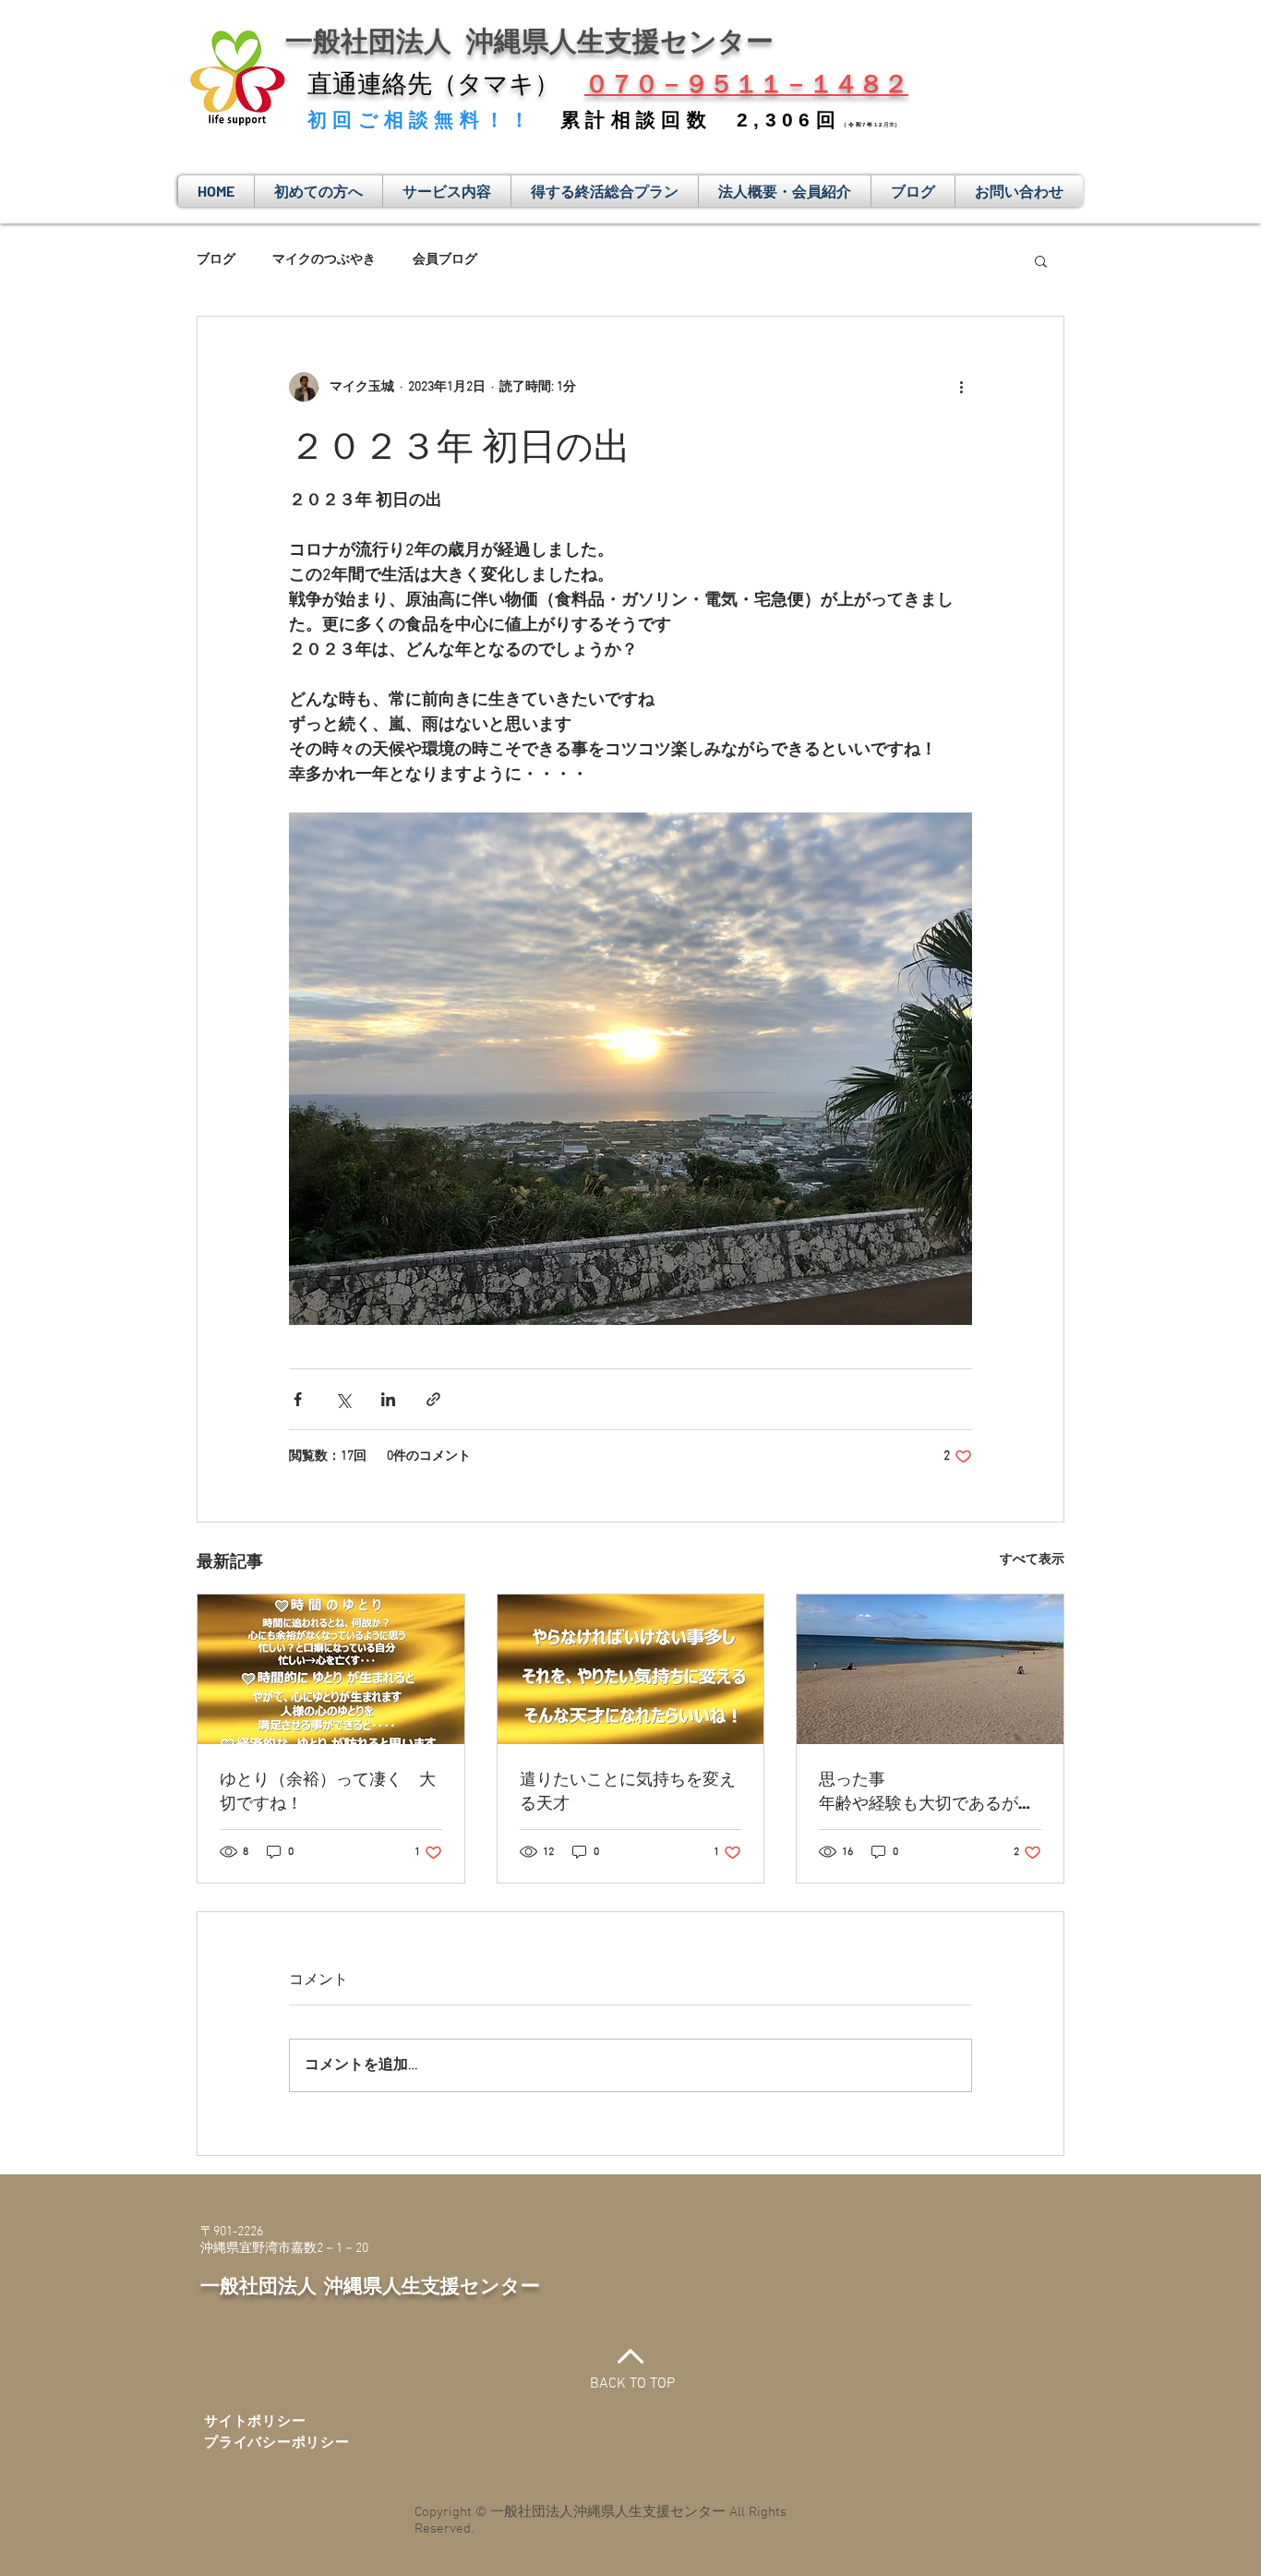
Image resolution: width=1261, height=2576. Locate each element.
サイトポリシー (255, 2422)
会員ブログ (445, 260)
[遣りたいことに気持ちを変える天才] (631, 1669)
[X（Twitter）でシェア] (343, 1399)
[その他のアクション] (961, 387)
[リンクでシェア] (433, 1399)
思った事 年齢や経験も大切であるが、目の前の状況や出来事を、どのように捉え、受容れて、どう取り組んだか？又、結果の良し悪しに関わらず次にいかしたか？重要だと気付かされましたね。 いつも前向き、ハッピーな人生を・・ (930, 1790)
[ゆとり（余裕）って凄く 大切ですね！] (331, 1669)
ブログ (216, 260)
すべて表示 (1032, 1560)
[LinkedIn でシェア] (388, 1399)
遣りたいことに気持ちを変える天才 (628, 1790)
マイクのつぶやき (324, 260)
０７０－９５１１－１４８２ (746, 84)
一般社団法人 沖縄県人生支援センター (370, 2285)
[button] (1041, 260)
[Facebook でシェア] (298, 1399)
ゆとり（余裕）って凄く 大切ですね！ (328, 1790)
